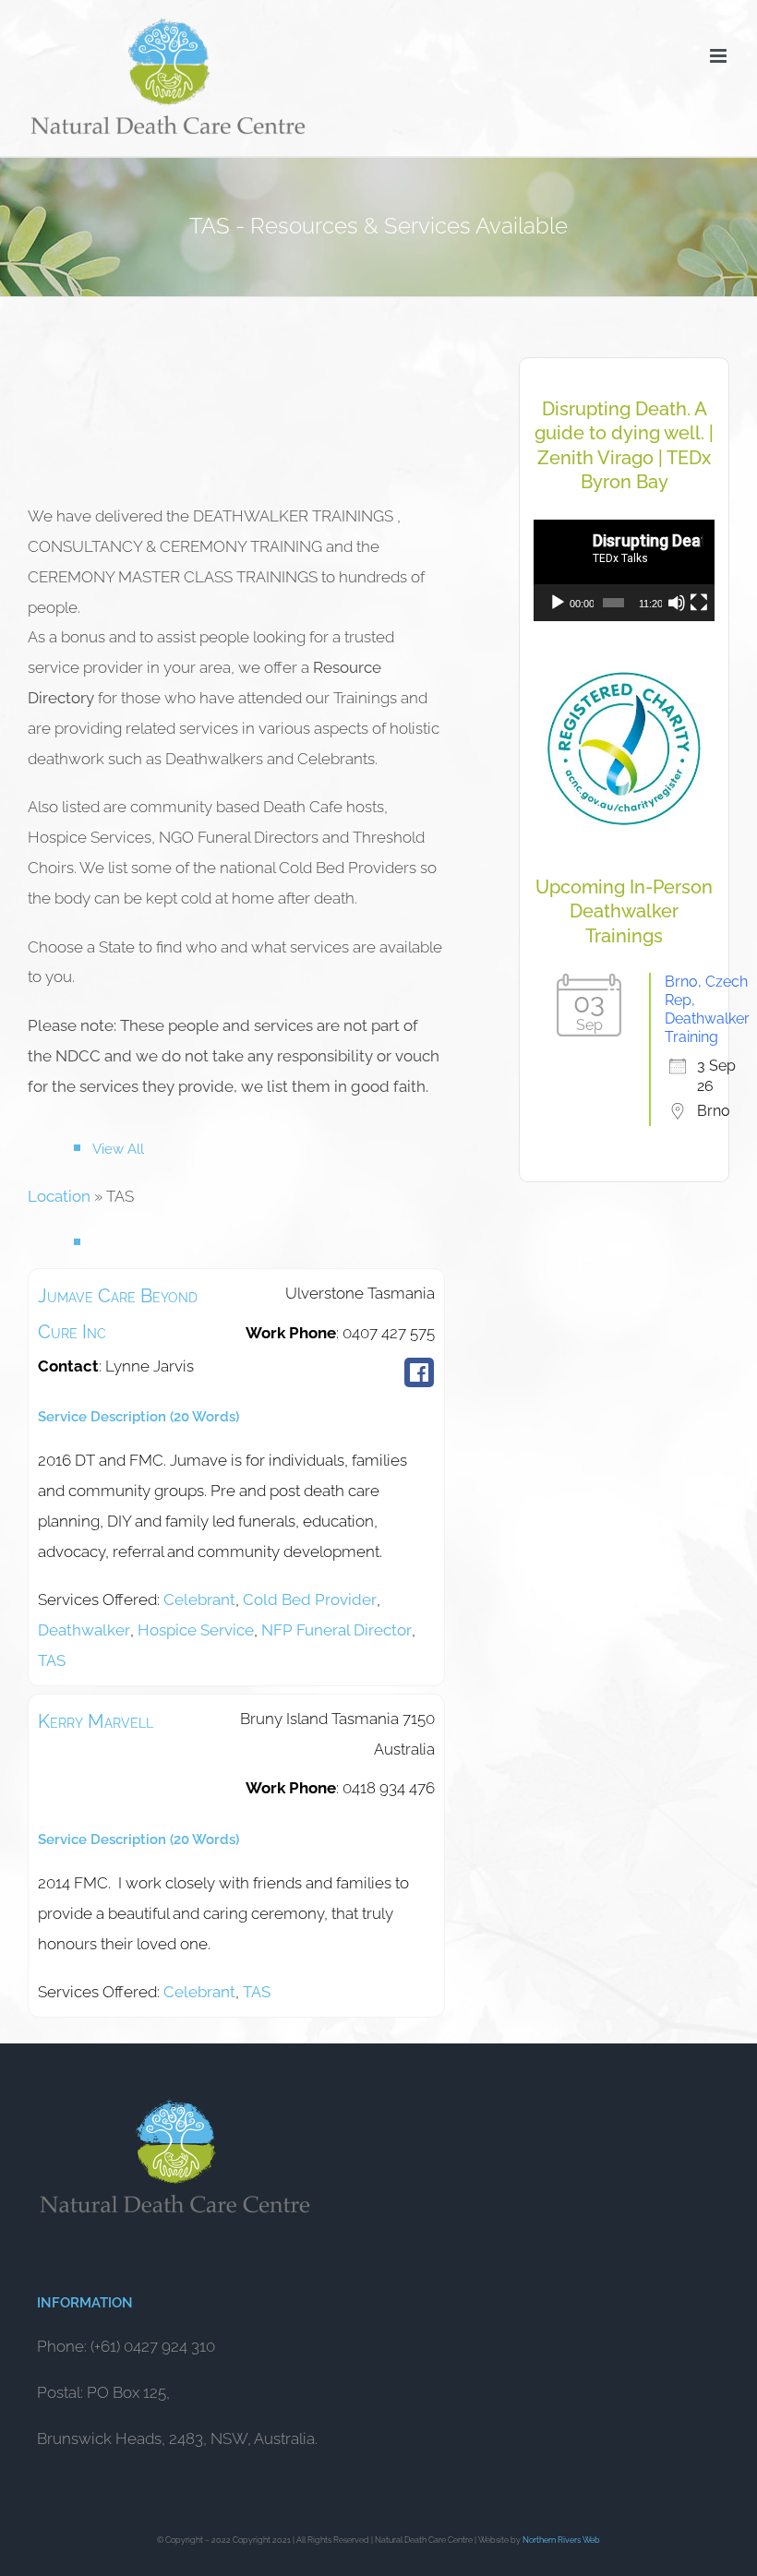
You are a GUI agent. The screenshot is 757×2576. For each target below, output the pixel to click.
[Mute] (677, 603)
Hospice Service (196, 1630)
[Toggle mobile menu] (720, 56)
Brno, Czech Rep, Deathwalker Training (707, 1009)
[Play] (558, 603)
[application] (624, 570)
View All (118, 1149)
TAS (52, 1660)
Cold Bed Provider (310, 1600)
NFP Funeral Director (336, 1630)
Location (59, 1196)
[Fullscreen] (699, 603)
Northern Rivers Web (561, 2540)
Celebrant (199, 1600)
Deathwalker (84, 1630)
